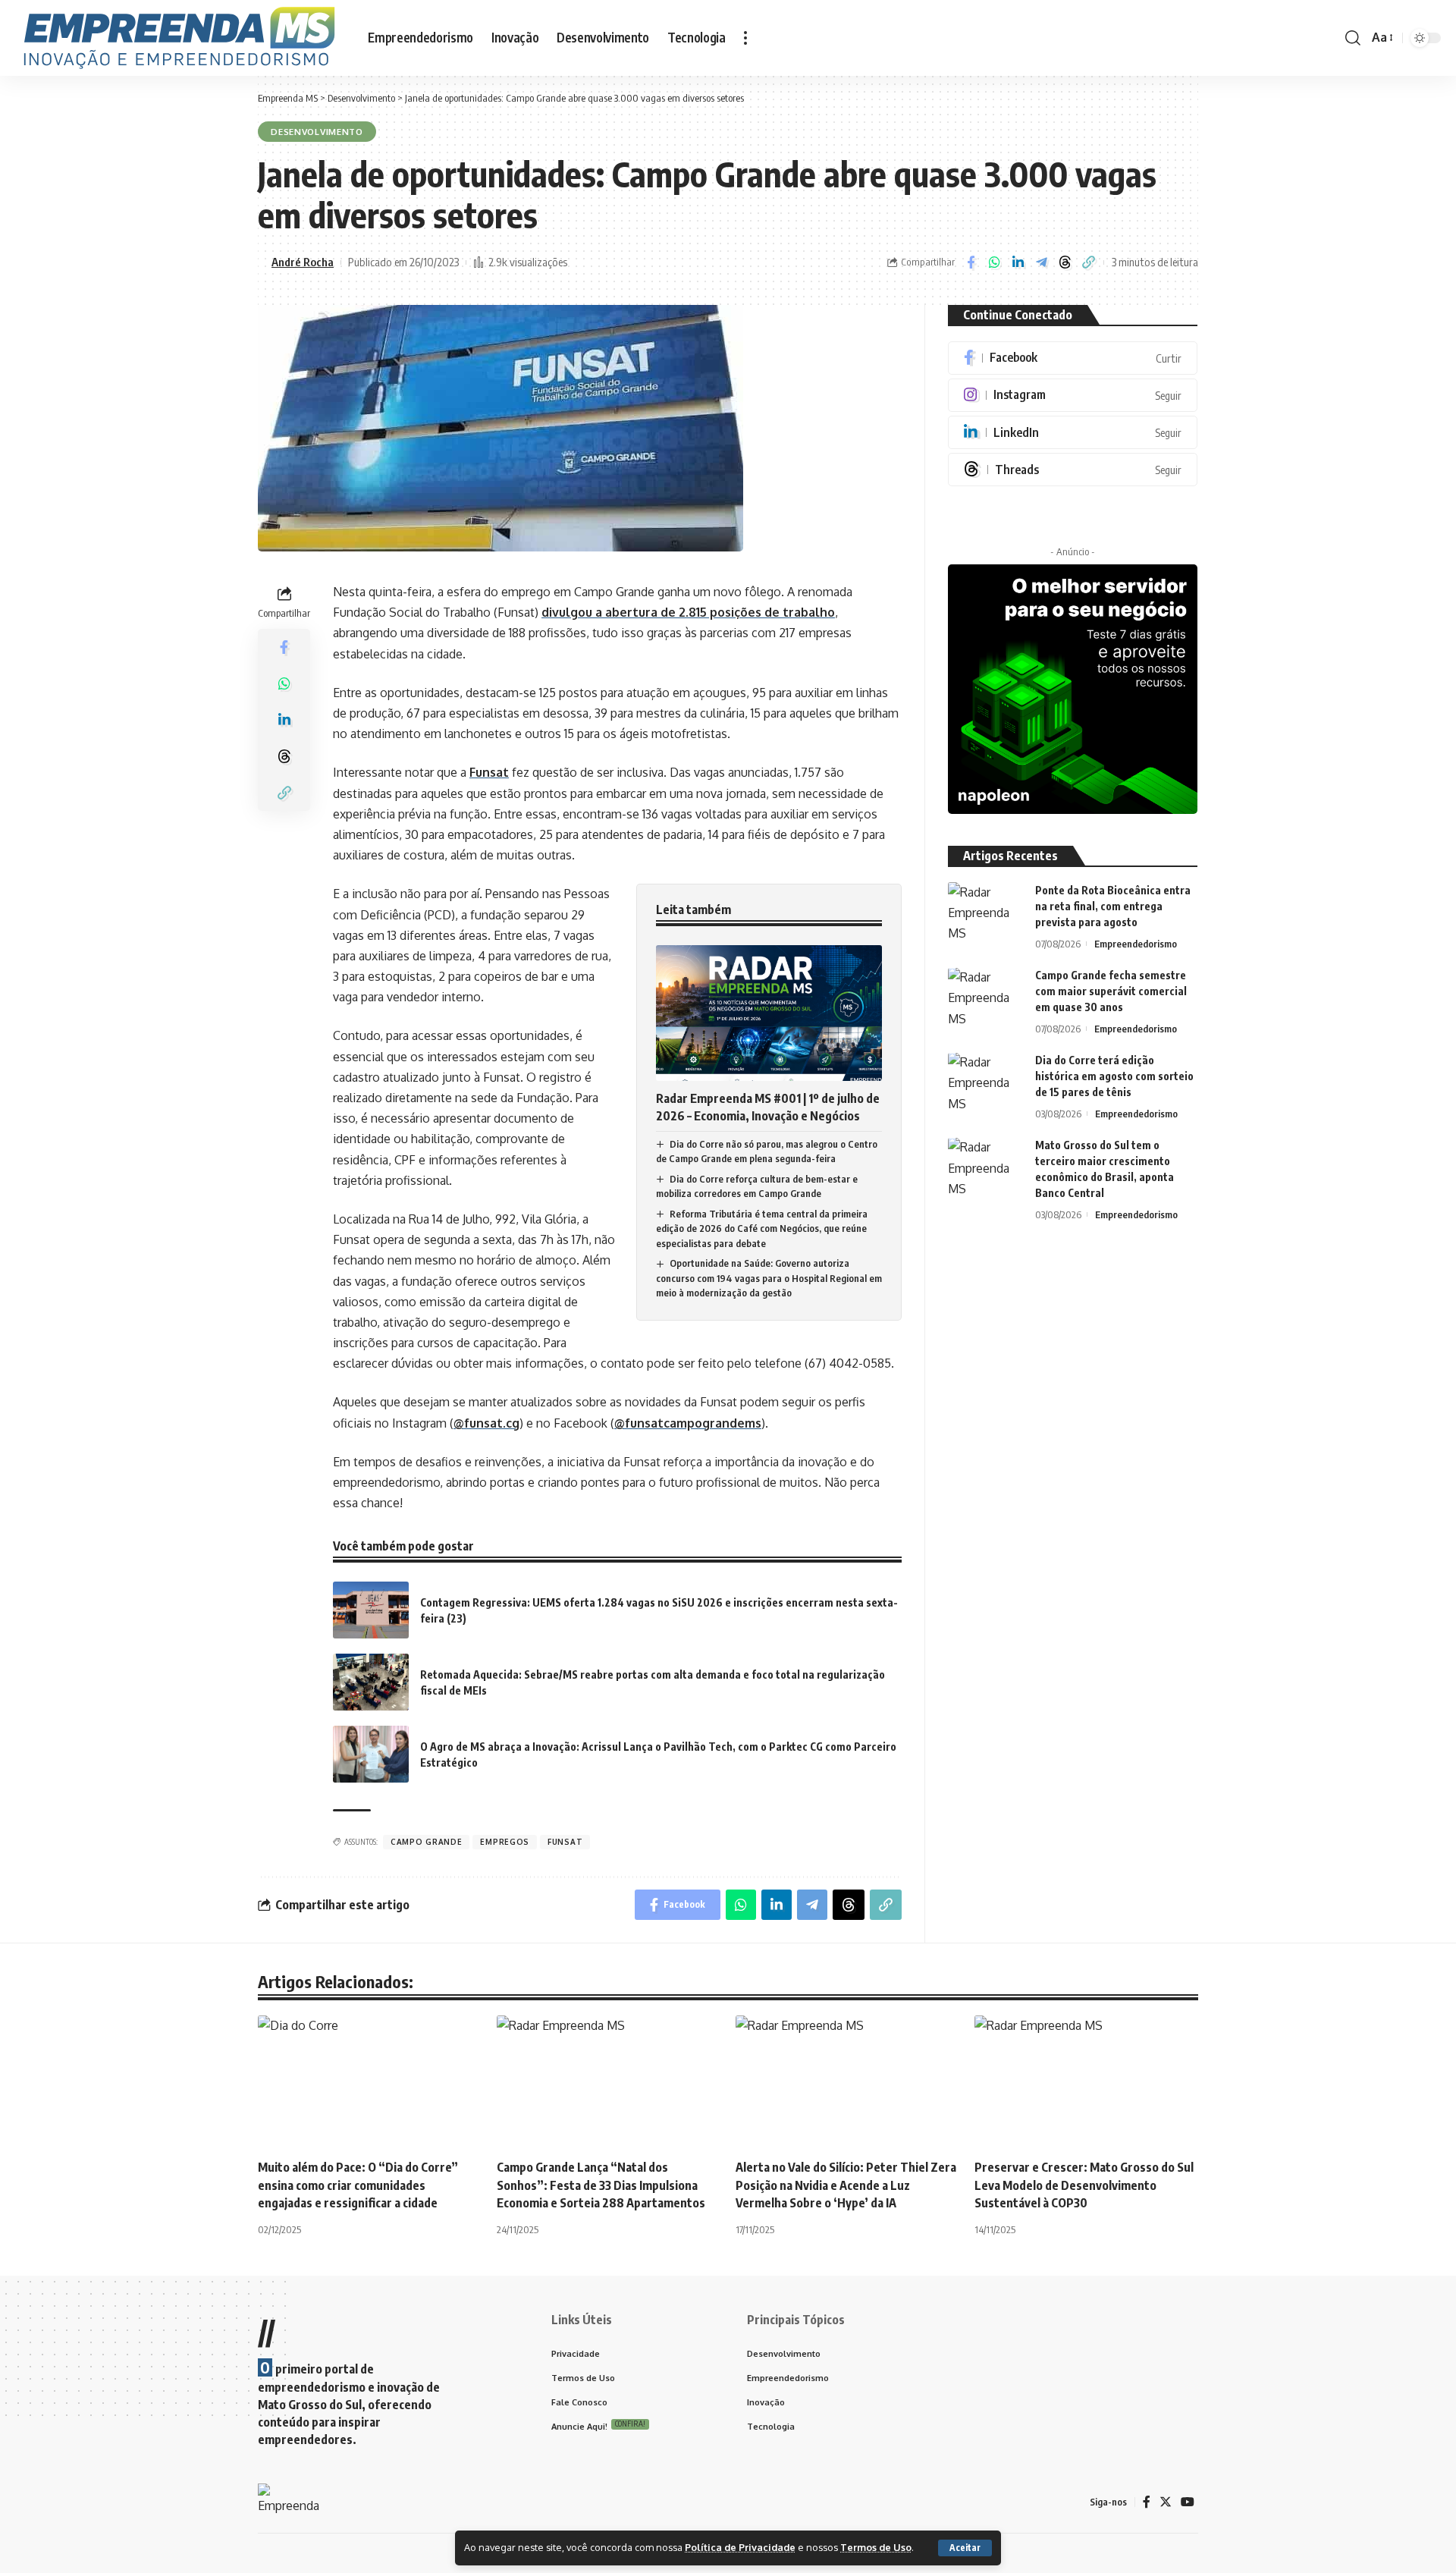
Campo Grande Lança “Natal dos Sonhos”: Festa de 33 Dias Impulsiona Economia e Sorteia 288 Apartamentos (601, 2185)
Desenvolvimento (317, 132)
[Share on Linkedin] (1018, 262)
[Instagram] (1073, 395)
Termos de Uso (876, 2547)
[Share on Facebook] (971, 262)
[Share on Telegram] (1041, 262)
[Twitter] (1166, 2502)
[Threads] (1073, 470)
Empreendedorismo (1136, 944)
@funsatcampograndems (688, 1423)
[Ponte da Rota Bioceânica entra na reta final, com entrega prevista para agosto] (986, 911)
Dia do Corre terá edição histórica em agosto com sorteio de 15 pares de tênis (1114, 1077)
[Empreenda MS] (179, 38)
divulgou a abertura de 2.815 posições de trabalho (688, 612)
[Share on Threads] (1065, 262)
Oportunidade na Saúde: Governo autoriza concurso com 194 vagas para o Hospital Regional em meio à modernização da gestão (769, 1278)
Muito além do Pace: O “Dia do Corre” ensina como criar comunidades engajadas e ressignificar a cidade (358, 2185)
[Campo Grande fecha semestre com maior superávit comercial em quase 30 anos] (986, 996)
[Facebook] (1073, 358)
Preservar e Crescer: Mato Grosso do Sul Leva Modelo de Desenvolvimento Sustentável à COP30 (1084, 2185)
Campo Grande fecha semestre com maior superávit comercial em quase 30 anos (1111, 992)
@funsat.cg (486, 1423)
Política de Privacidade (740, 2547)
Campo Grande (426, 1842)
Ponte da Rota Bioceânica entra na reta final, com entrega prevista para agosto (1113, 906)
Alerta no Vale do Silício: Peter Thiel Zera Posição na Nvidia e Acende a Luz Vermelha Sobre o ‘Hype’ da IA (846, 2185)
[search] (1353, 38)
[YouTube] (1188, 2502)
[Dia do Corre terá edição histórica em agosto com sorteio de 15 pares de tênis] (986, 1081)
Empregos (505, 1842)
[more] (745, 38)
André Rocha (303, 262)
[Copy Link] (1088, 262)
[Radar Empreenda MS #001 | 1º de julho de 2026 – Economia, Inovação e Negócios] (769, 1013)
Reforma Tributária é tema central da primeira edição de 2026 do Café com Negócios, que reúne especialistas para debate (762, 1228)
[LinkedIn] (1073, 432)
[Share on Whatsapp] (994, 262)
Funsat (489, 772)
